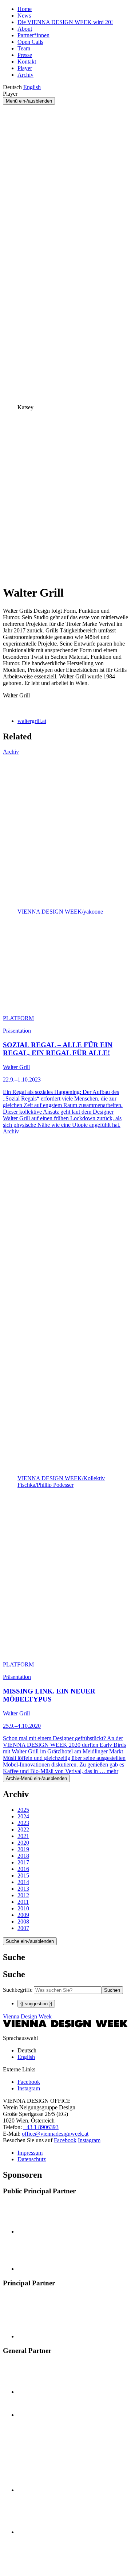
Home (25, 9)
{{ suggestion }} (36, 2004)
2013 (23, 1889)
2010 (23, 1908)
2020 (23, 1843)
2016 (23, 1869)
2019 (23, 1849)
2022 (23, 1829)
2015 (23, 1875)
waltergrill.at (32, 721)
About (25, 29)
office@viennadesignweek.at (55, 2134)
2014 (23, 1882)
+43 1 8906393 (41, 2127)
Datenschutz (32, 2159)
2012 (23, 1895)
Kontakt (27, 62)
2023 (23, 1823)
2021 (23, 1836)
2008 (23, 1922)
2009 (23, 1915)
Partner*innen (33, 35)
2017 (23, 1862)
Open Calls (30, 42)
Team (24, 48)
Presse (25, 55)
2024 (23, 1816)
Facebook (65, 2140)
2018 (23, 1856)
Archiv (25, 75)
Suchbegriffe (18, 1990)
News (24, 16)
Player (25, 68)
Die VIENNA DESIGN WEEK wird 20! (65, 22)
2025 (23, 1810)
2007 (23, 1928)
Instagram (89, 2140)
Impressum (30, 2153)
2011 (23, 1902)
